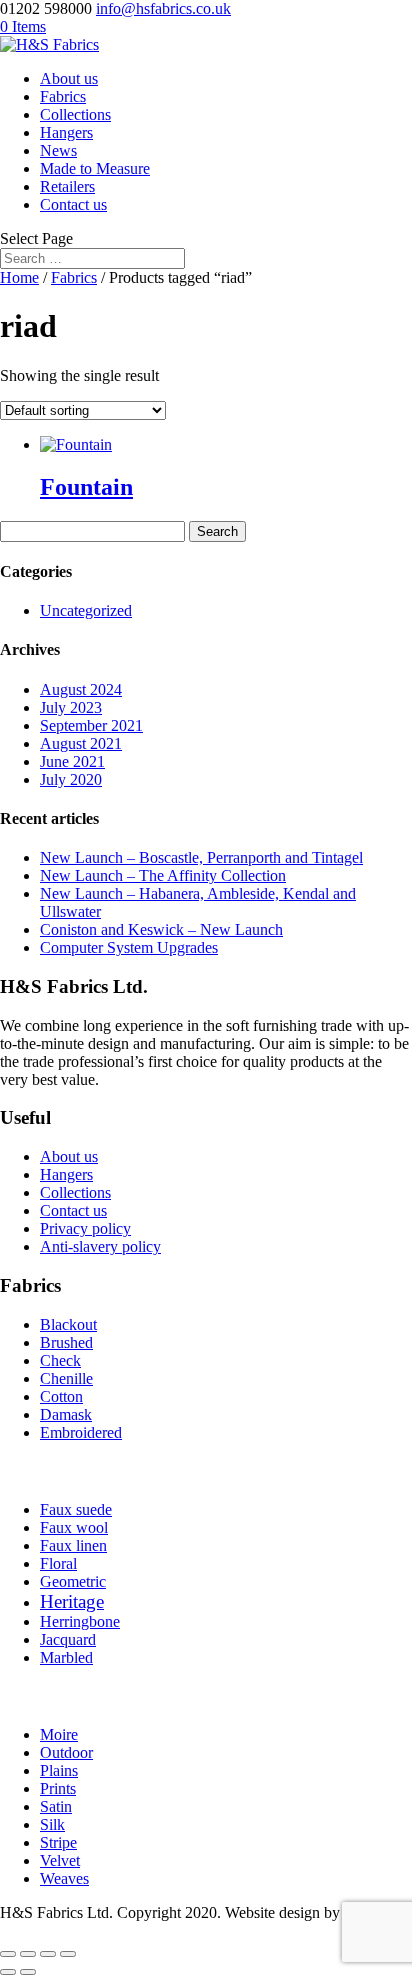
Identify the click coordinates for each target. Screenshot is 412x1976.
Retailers (67, 186)
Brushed (66, 1342)
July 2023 (71, 707)
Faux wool (74, 1527)
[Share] (48, 1954)
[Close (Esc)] (68, 1954)
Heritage (72, 1601)
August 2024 (81, 689)
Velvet (60, 1860)
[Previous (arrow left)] (8, 1972)
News (58, 150)
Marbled (66, 1657)
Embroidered (81, 1432)
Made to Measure (95, 168)
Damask (66, 1414)
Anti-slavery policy (100, 1246)
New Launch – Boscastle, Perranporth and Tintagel (201, 857)
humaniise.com (47, 1930)
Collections (75, 114)
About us (69, 78)
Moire (59, 1734)
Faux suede (76, 1509)
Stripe (58, 1842)
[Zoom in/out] (8, 1954)
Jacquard (68, 1639)
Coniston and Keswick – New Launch (161, 929)
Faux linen (73, 1545)
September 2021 (91, 725)
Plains (59, 1770)
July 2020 (71, 779)
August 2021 (81, 743)
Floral (58, 1563)
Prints (58, 1788)
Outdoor (66, 1752)
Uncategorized (86, 610)
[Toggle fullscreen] (28, 1954)
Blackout (68, 1324)
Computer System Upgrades (129, 947)
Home (19, 277)
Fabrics (63, 96)
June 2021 (72, 761)
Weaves (64, 1878)
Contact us (73, 204)
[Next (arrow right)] (28, 1972)
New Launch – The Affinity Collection (163, 875)
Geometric (73, 1581)
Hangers (66, 132)
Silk (52, 1824)
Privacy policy (85, 1228)
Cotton (61, 1396)
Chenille (66, 1378)
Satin (56, 1806)
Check (60, 1360)
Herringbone (80, 1621)
